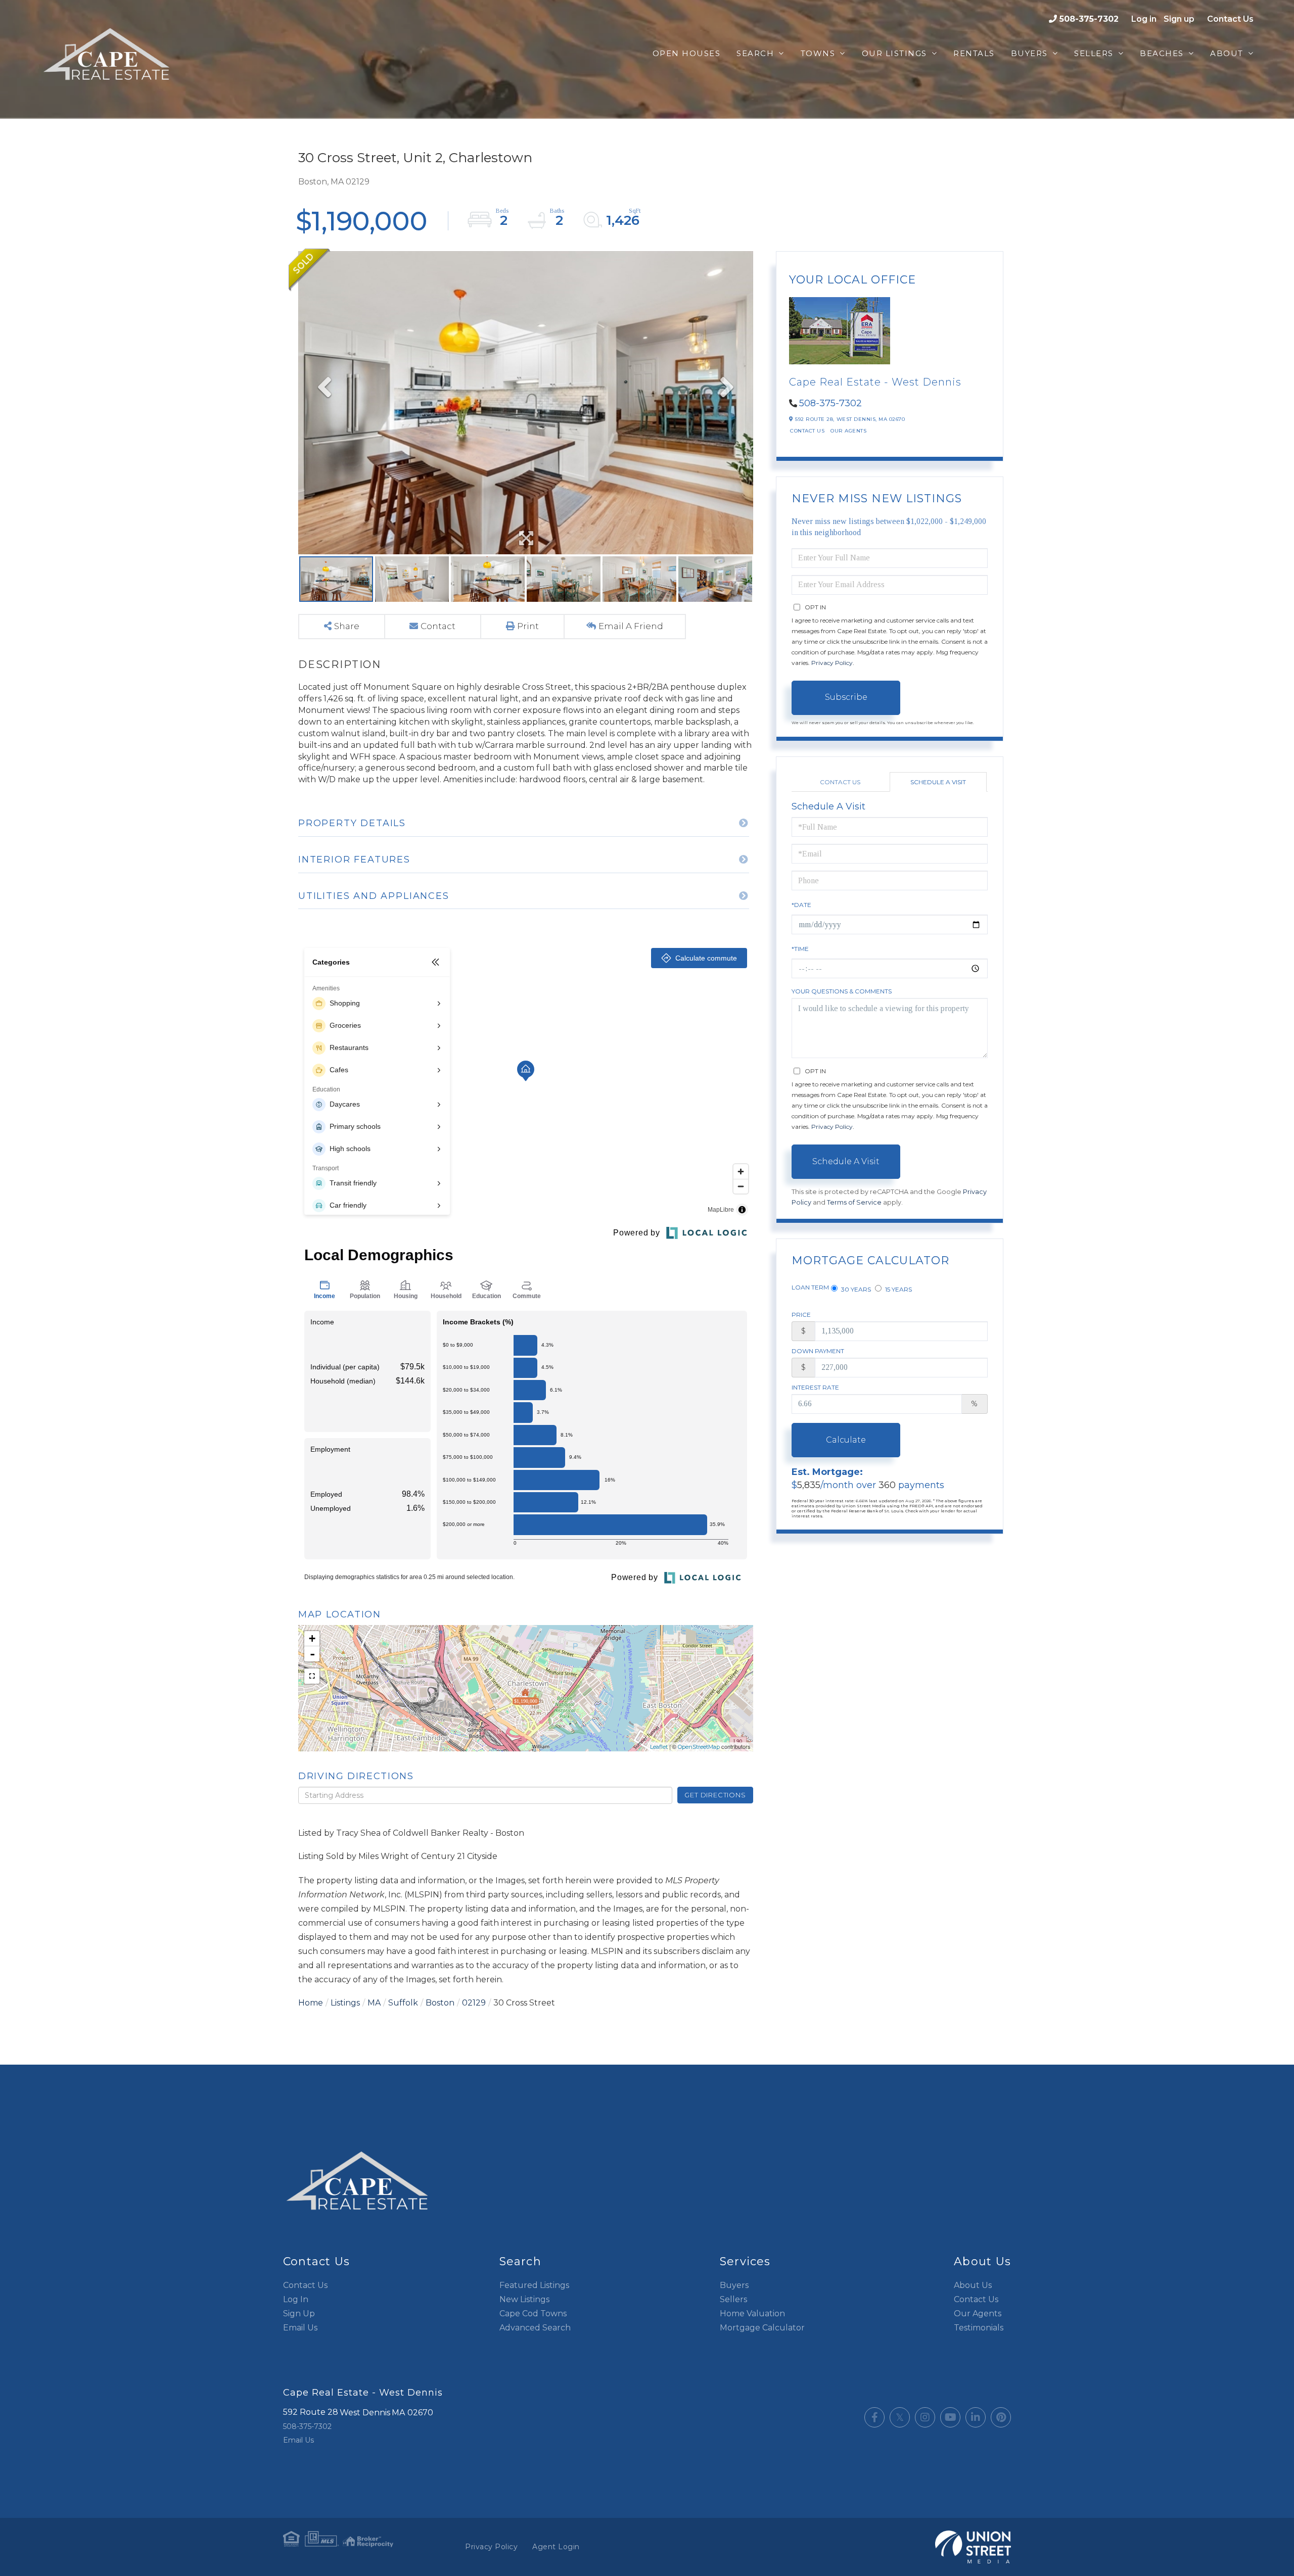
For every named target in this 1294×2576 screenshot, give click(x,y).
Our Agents (848, 431)
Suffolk (403, 2003)
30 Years (855, 1289)
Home (311, 2003)
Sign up (1179, 19)
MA (374, 2003)
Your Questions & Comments (842, 991)
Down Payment (818, 1351)
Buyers (734, 2285)
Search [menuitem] (755, 53)
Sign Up (299, 2313)
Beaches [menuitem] (1162, 53)
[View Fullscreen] (312, 1676)
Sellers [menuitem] (1094, 53)
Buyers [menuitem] (1029, 53)
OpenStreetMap (699, 1747)
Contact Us (1230, 19)
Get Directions (715, 1795)
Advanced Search (535, 2328)
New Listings (524, 2299)
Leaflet (659, 1747)
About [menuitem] (1227, 53)
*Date (801, 905)
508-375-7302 (1089, 19)
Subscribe (846, 697)
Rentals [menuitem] (974, 53)
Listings (345, 2003)
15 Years (898, 1289)
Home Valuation (752, 2313)
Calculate (846, 1440)
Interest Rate (815, 1387)
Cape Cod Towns (533, 2313)
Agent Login (556, 2547)
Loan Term (810, 1287)
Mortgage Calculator (762, 2328)
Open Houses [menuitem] (687, 53)
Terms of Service (854, 1202)
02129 (474, 2003)
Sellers (733, 2299)
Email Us (300, 2328)
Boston (440, 2003)
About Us (973, 2285)
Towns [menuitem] (818, 53)
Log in (1144, 19)
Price (801, 1315)
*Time (800, 949)
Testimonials (979, 2328)
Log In (296, 2299)
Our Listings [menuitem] (894, 53)
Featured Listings (534, 2285)
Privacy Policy (832, 663)
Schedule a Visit (938, 782)
